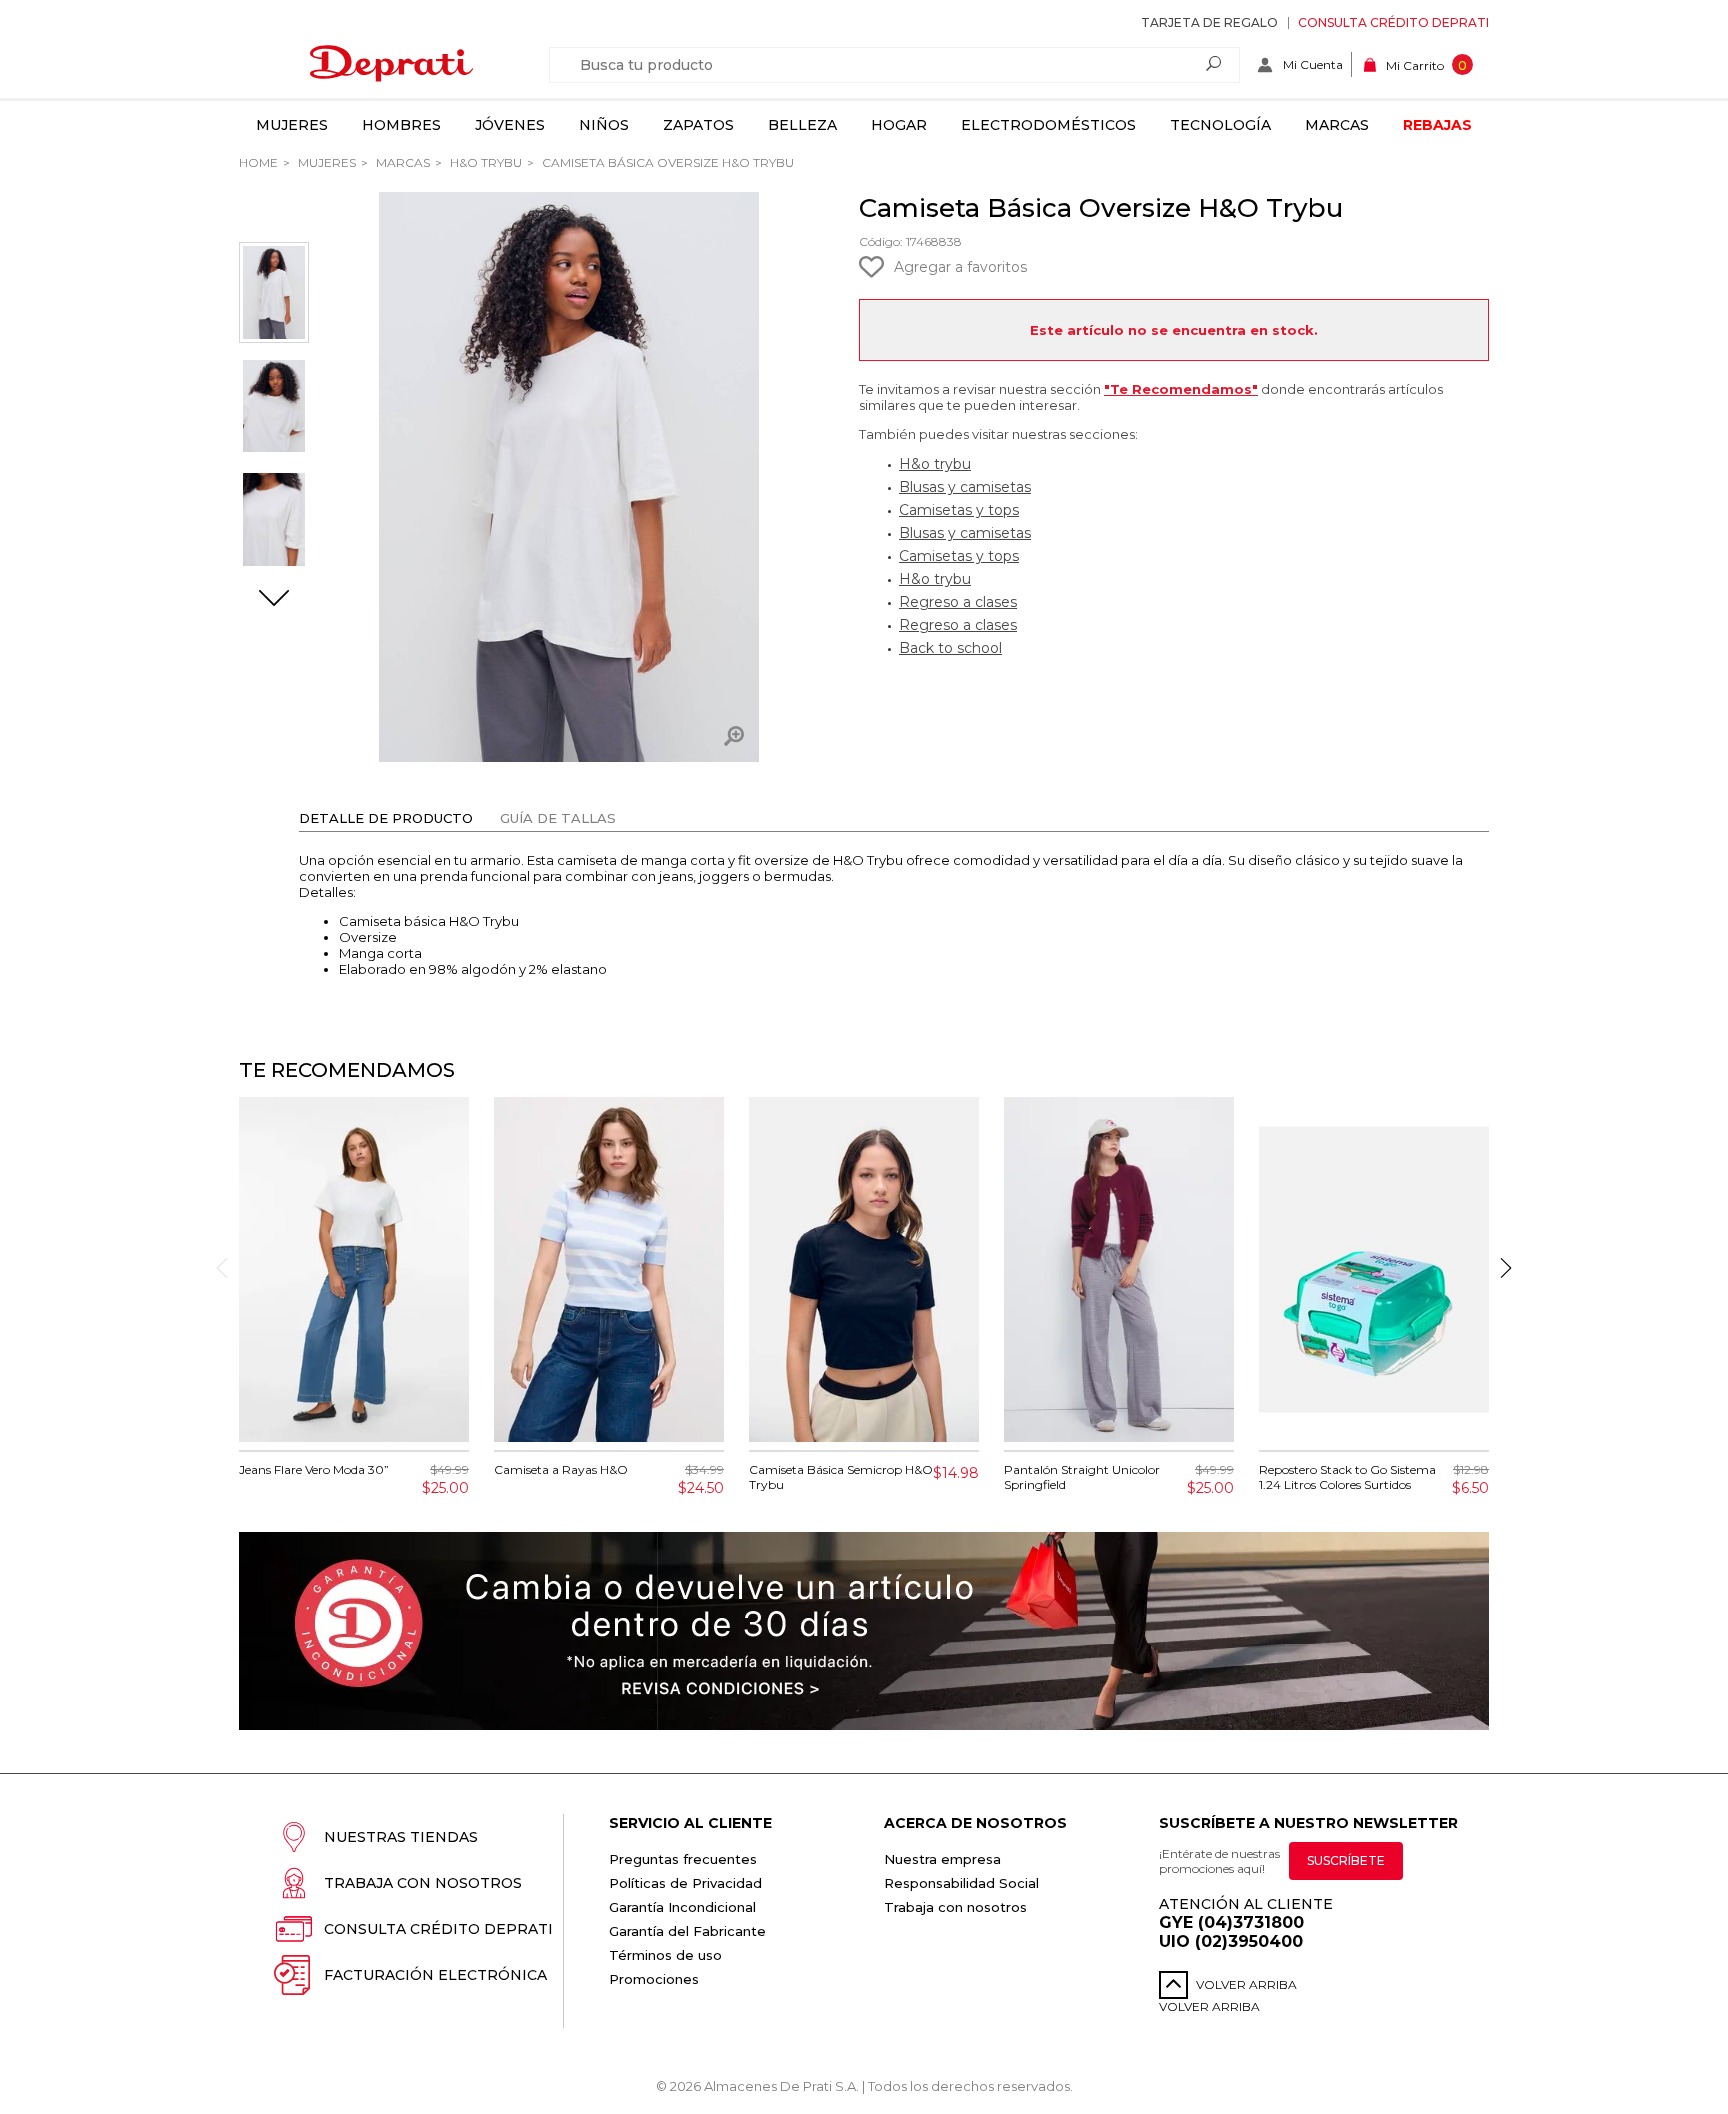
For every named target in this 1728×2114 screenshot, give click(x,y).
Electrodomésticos (1048, 125)
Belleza (802, 125)
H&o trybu (935, 464)
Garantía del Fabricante (687, 1931)
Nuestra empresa (942, 1859)
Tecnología (1220, 125)
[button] (274, 600)
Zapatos (698, 125)
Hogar (899, 125)
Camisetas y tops (959, 510)
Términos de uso (665, 1955)
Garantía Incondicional (682, 1907)
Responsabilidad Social (961, 1883)
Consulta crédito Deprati (1393, 22)
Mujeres (292, 125)
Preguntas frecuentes (683, 1859)
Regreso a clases (958, 602)
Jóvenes (510, 125)
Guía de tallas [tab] (558, 818)
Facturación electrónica (435, 1975)
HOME (258, 162)
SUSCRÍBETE (1346, 1860)
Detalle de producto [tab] (386, 818)
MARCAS (401, 162)
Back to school (950, 648)
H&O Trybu (484, 162)
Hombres (401, 125)
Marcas (1337, 125)
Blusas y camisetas (965, 487)
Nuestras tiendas (401, 1837)
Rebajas (1437, 125)
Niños (604, 125)
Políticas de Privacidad (685, 1883)
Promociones (654, 1979)
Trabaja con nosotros (423, 1883)
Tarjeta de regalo (1209, 22)
